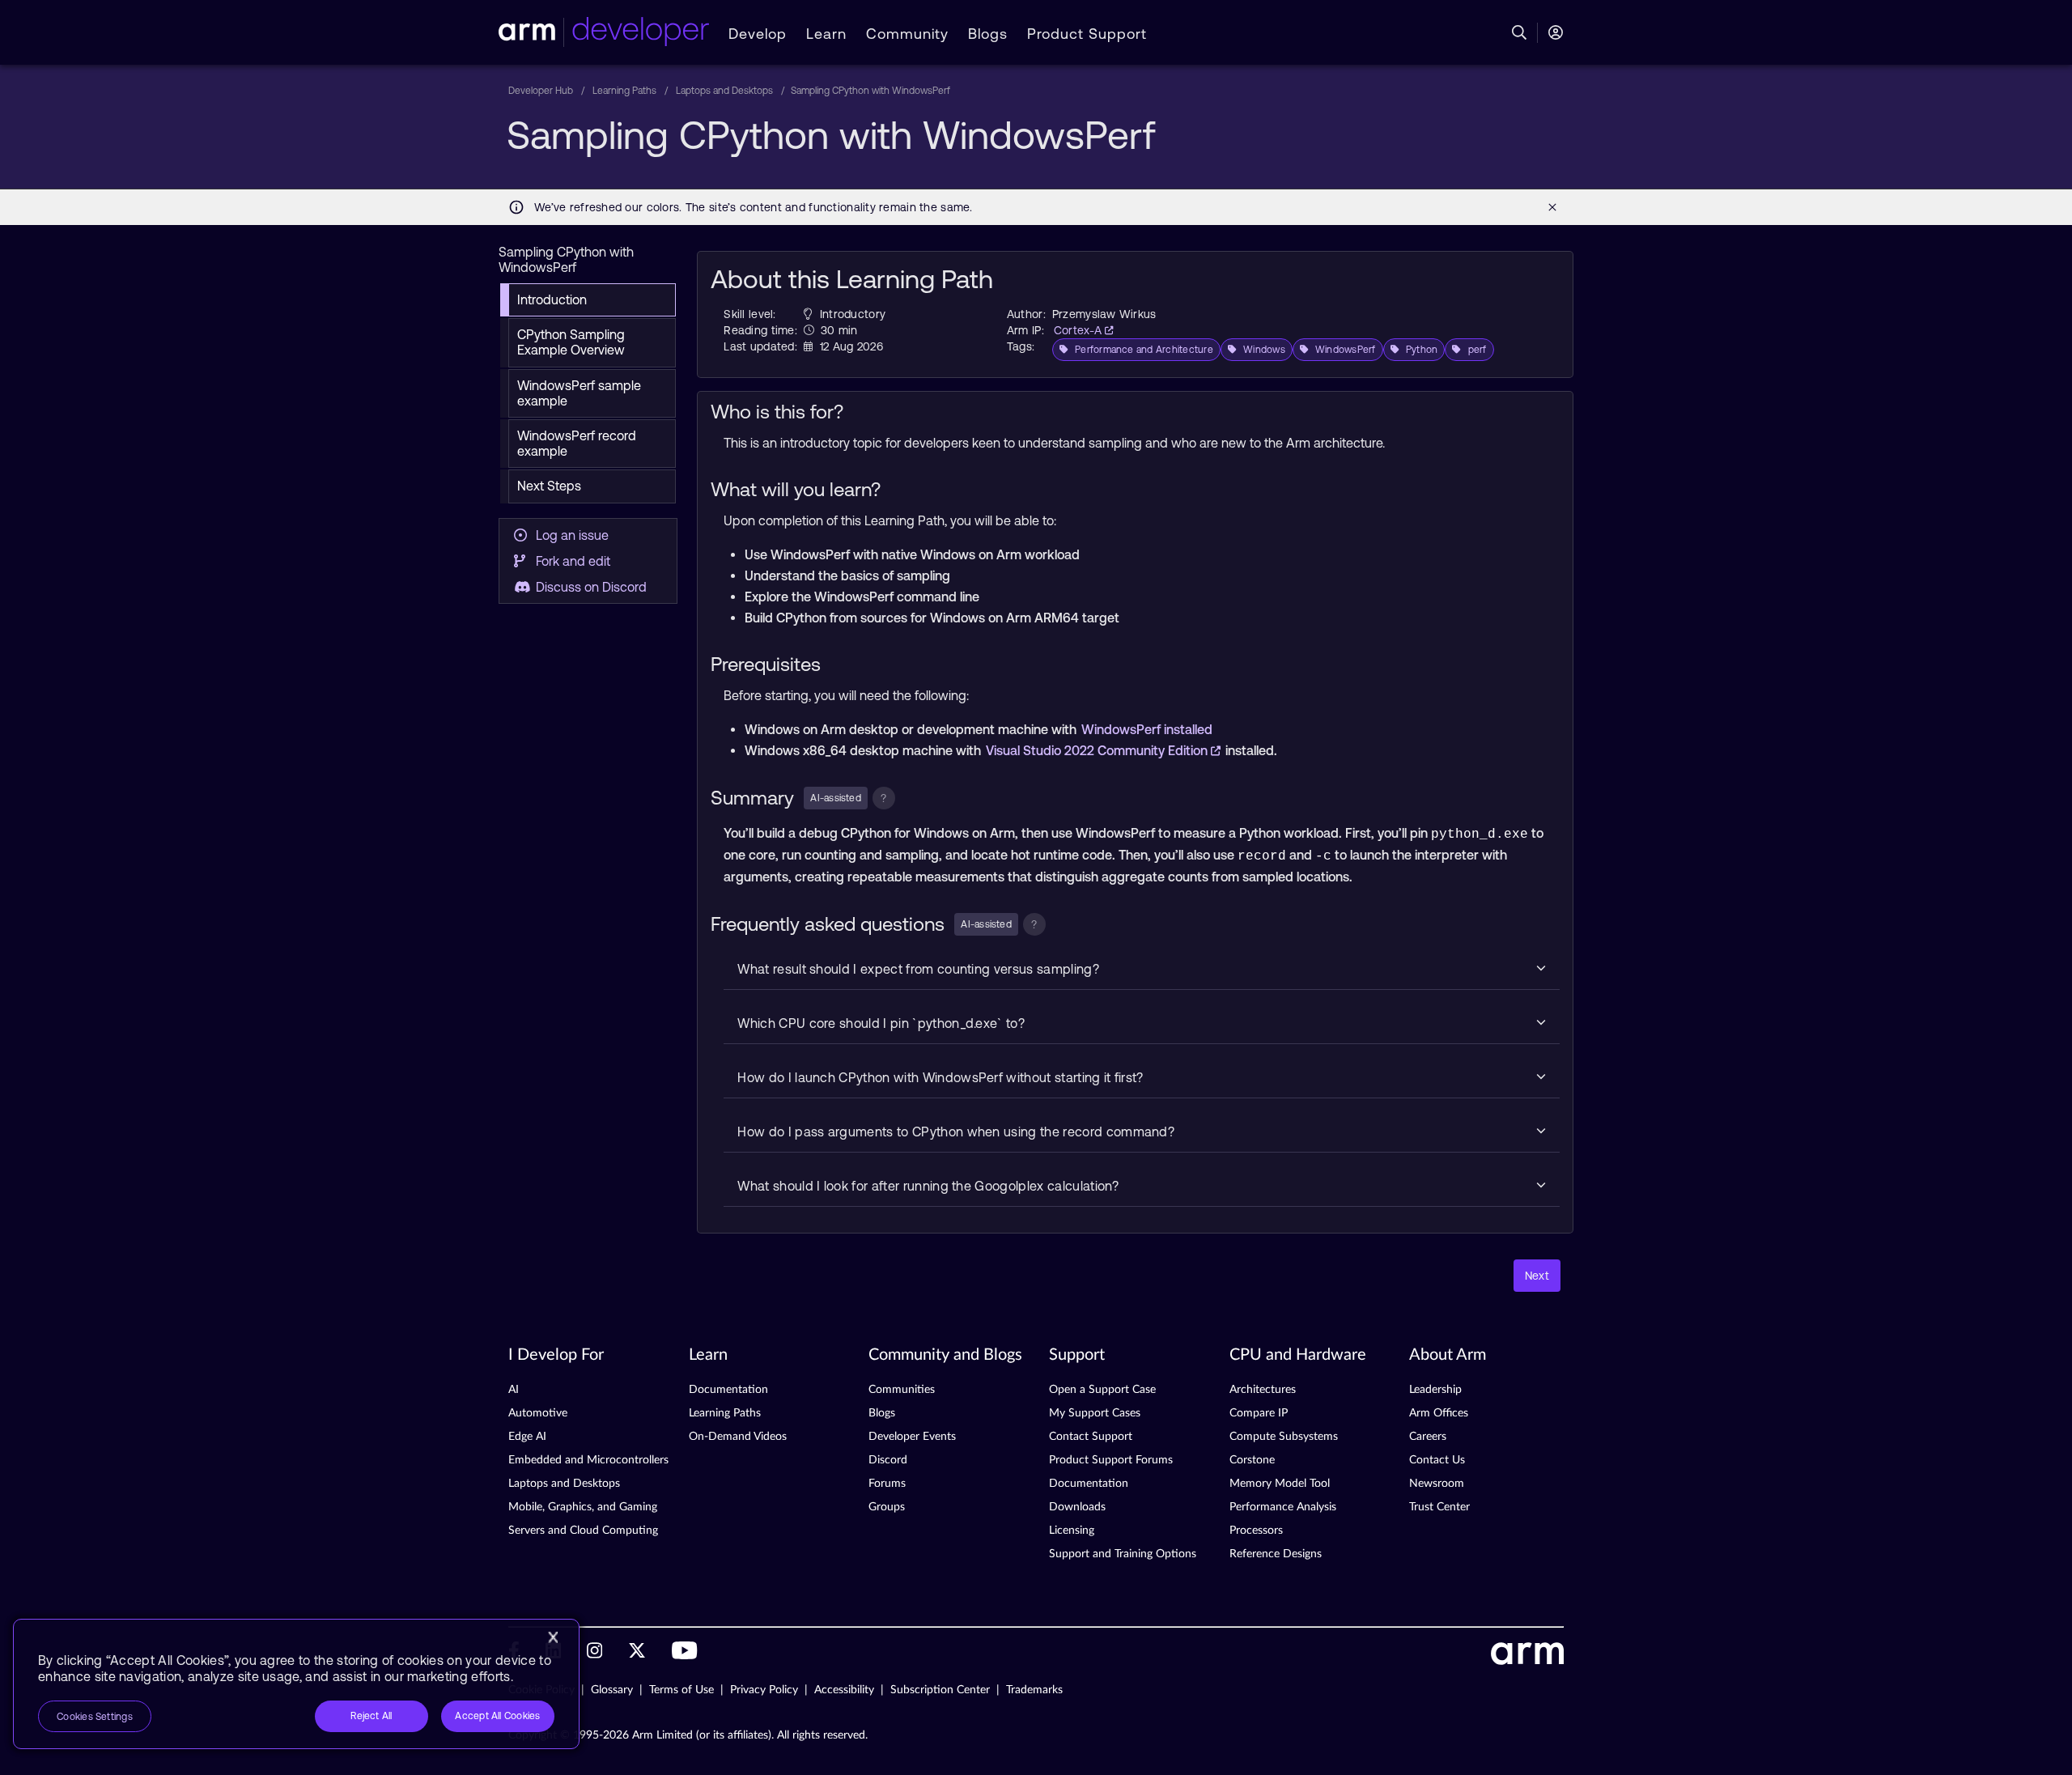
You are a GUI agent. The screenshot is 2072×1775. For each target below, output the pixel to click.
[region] (296, 1684)
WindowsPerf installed (1147, 729)
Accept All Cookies (497, 1716)
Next (1537, 1276)
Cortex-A (1080, 330)
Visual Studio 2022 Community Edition (1098, 750)
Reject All (371, 1716)
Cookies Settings (95, 1717)
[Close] (553, 1637)
